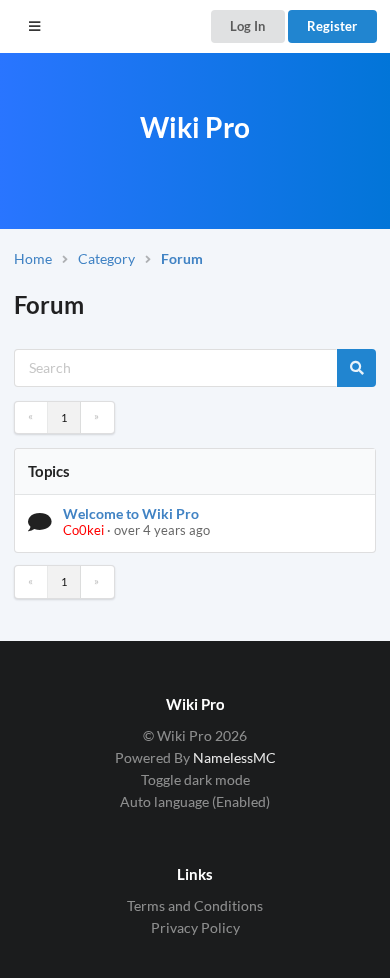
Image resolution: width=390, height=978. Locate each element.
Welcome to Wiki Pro (131, 513)
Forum (182, 258)
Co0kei (83, 530)
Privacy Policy (195, 927)
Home (33, 258)
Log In (247, 26)
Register (332, 26)
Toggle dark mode (195, 779)
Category (106, 258)
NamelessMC (234, 757)
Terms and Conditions (195, 906)
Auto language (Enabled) (195, 801)
